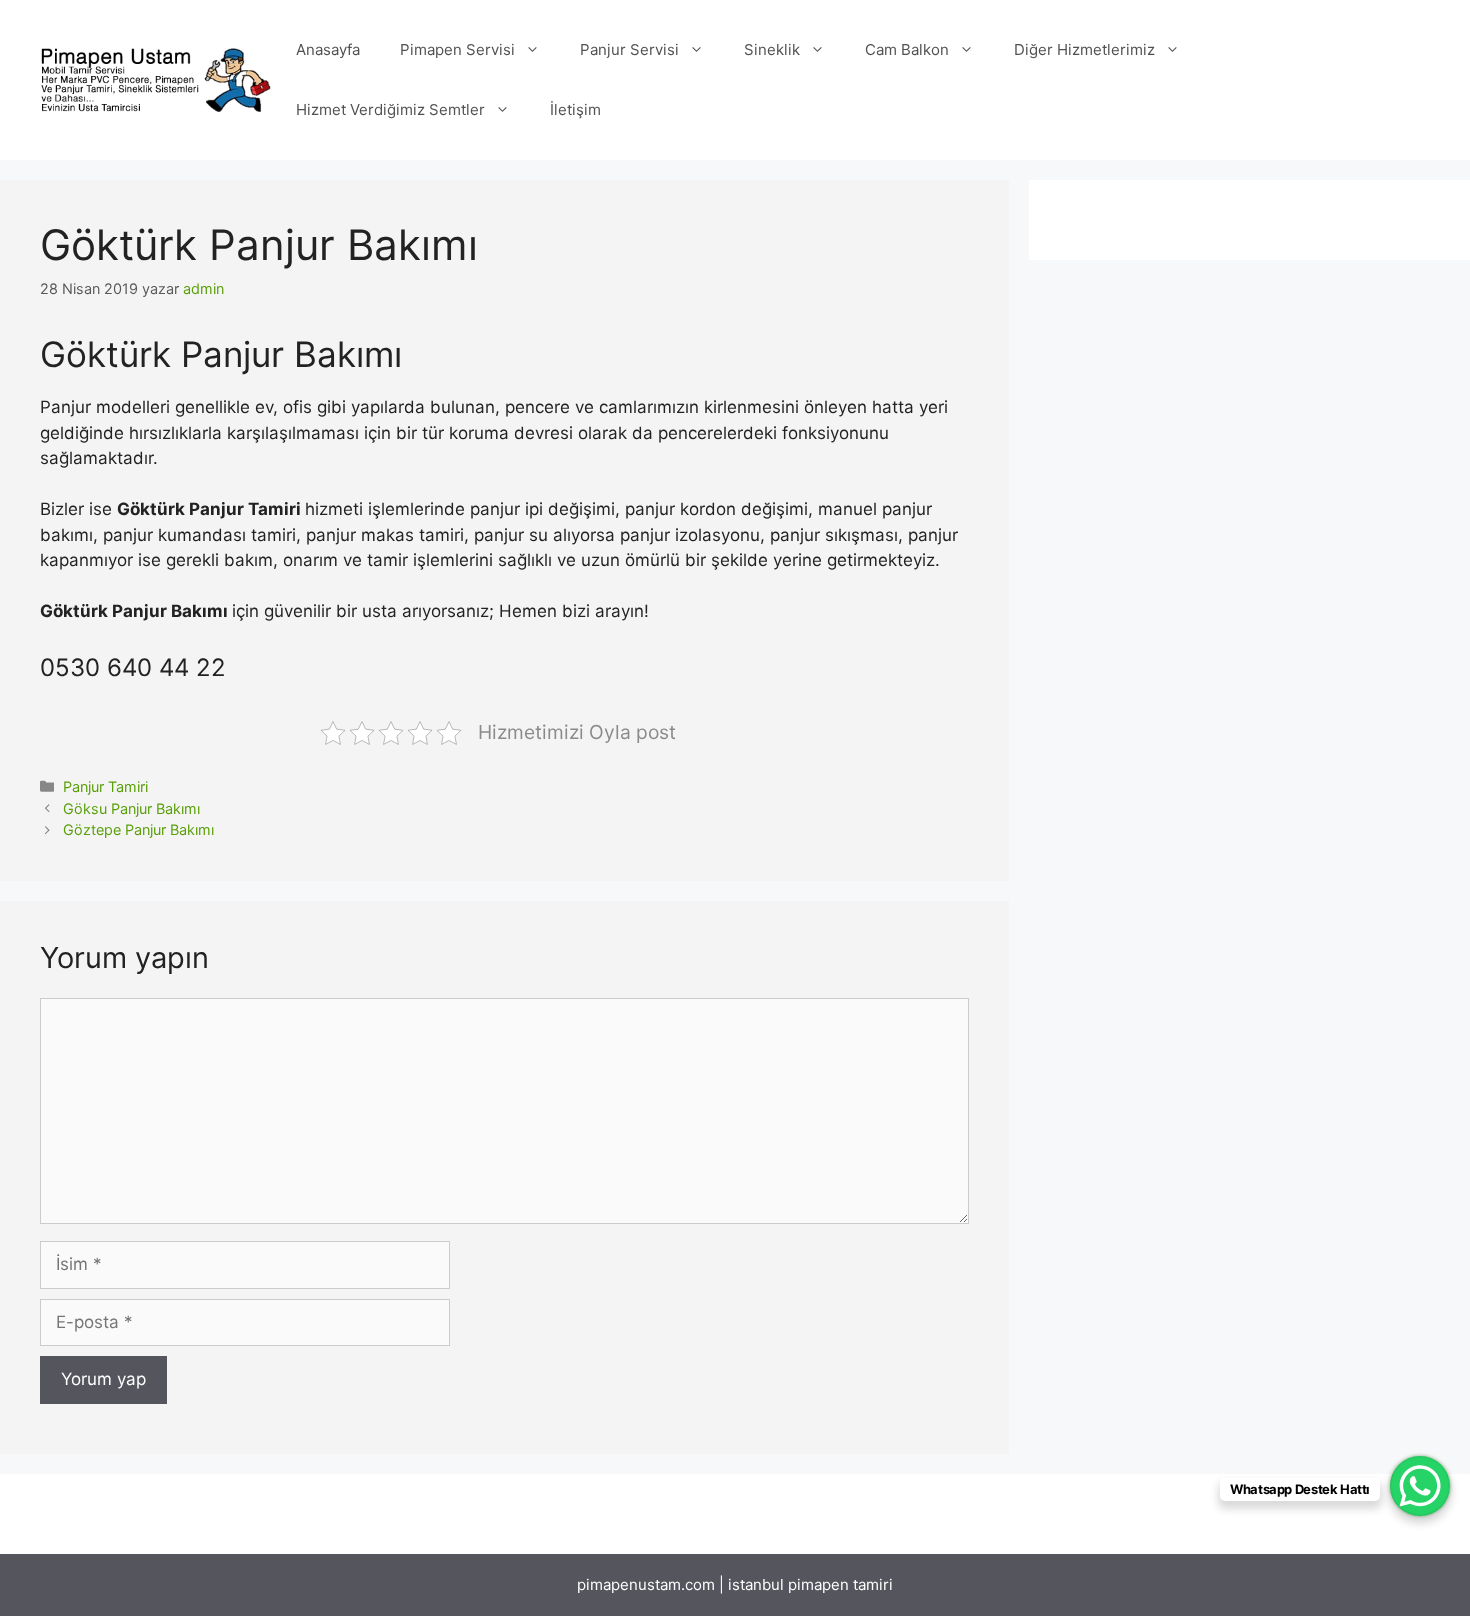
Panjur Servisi (629, 49)
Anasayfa (328, 49)
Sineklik (772, 49)
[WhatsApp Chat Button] (1420, 1486)
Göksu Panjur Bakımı (131, 808)
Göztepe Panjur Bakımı (138, 829)
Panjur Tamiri (105, 786)
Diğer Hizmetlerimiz (1084, 49)
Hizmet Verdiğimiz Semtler (390, 109)
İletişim (575, 109)
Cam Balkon (907, 49)
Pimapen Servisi (457, 49)
